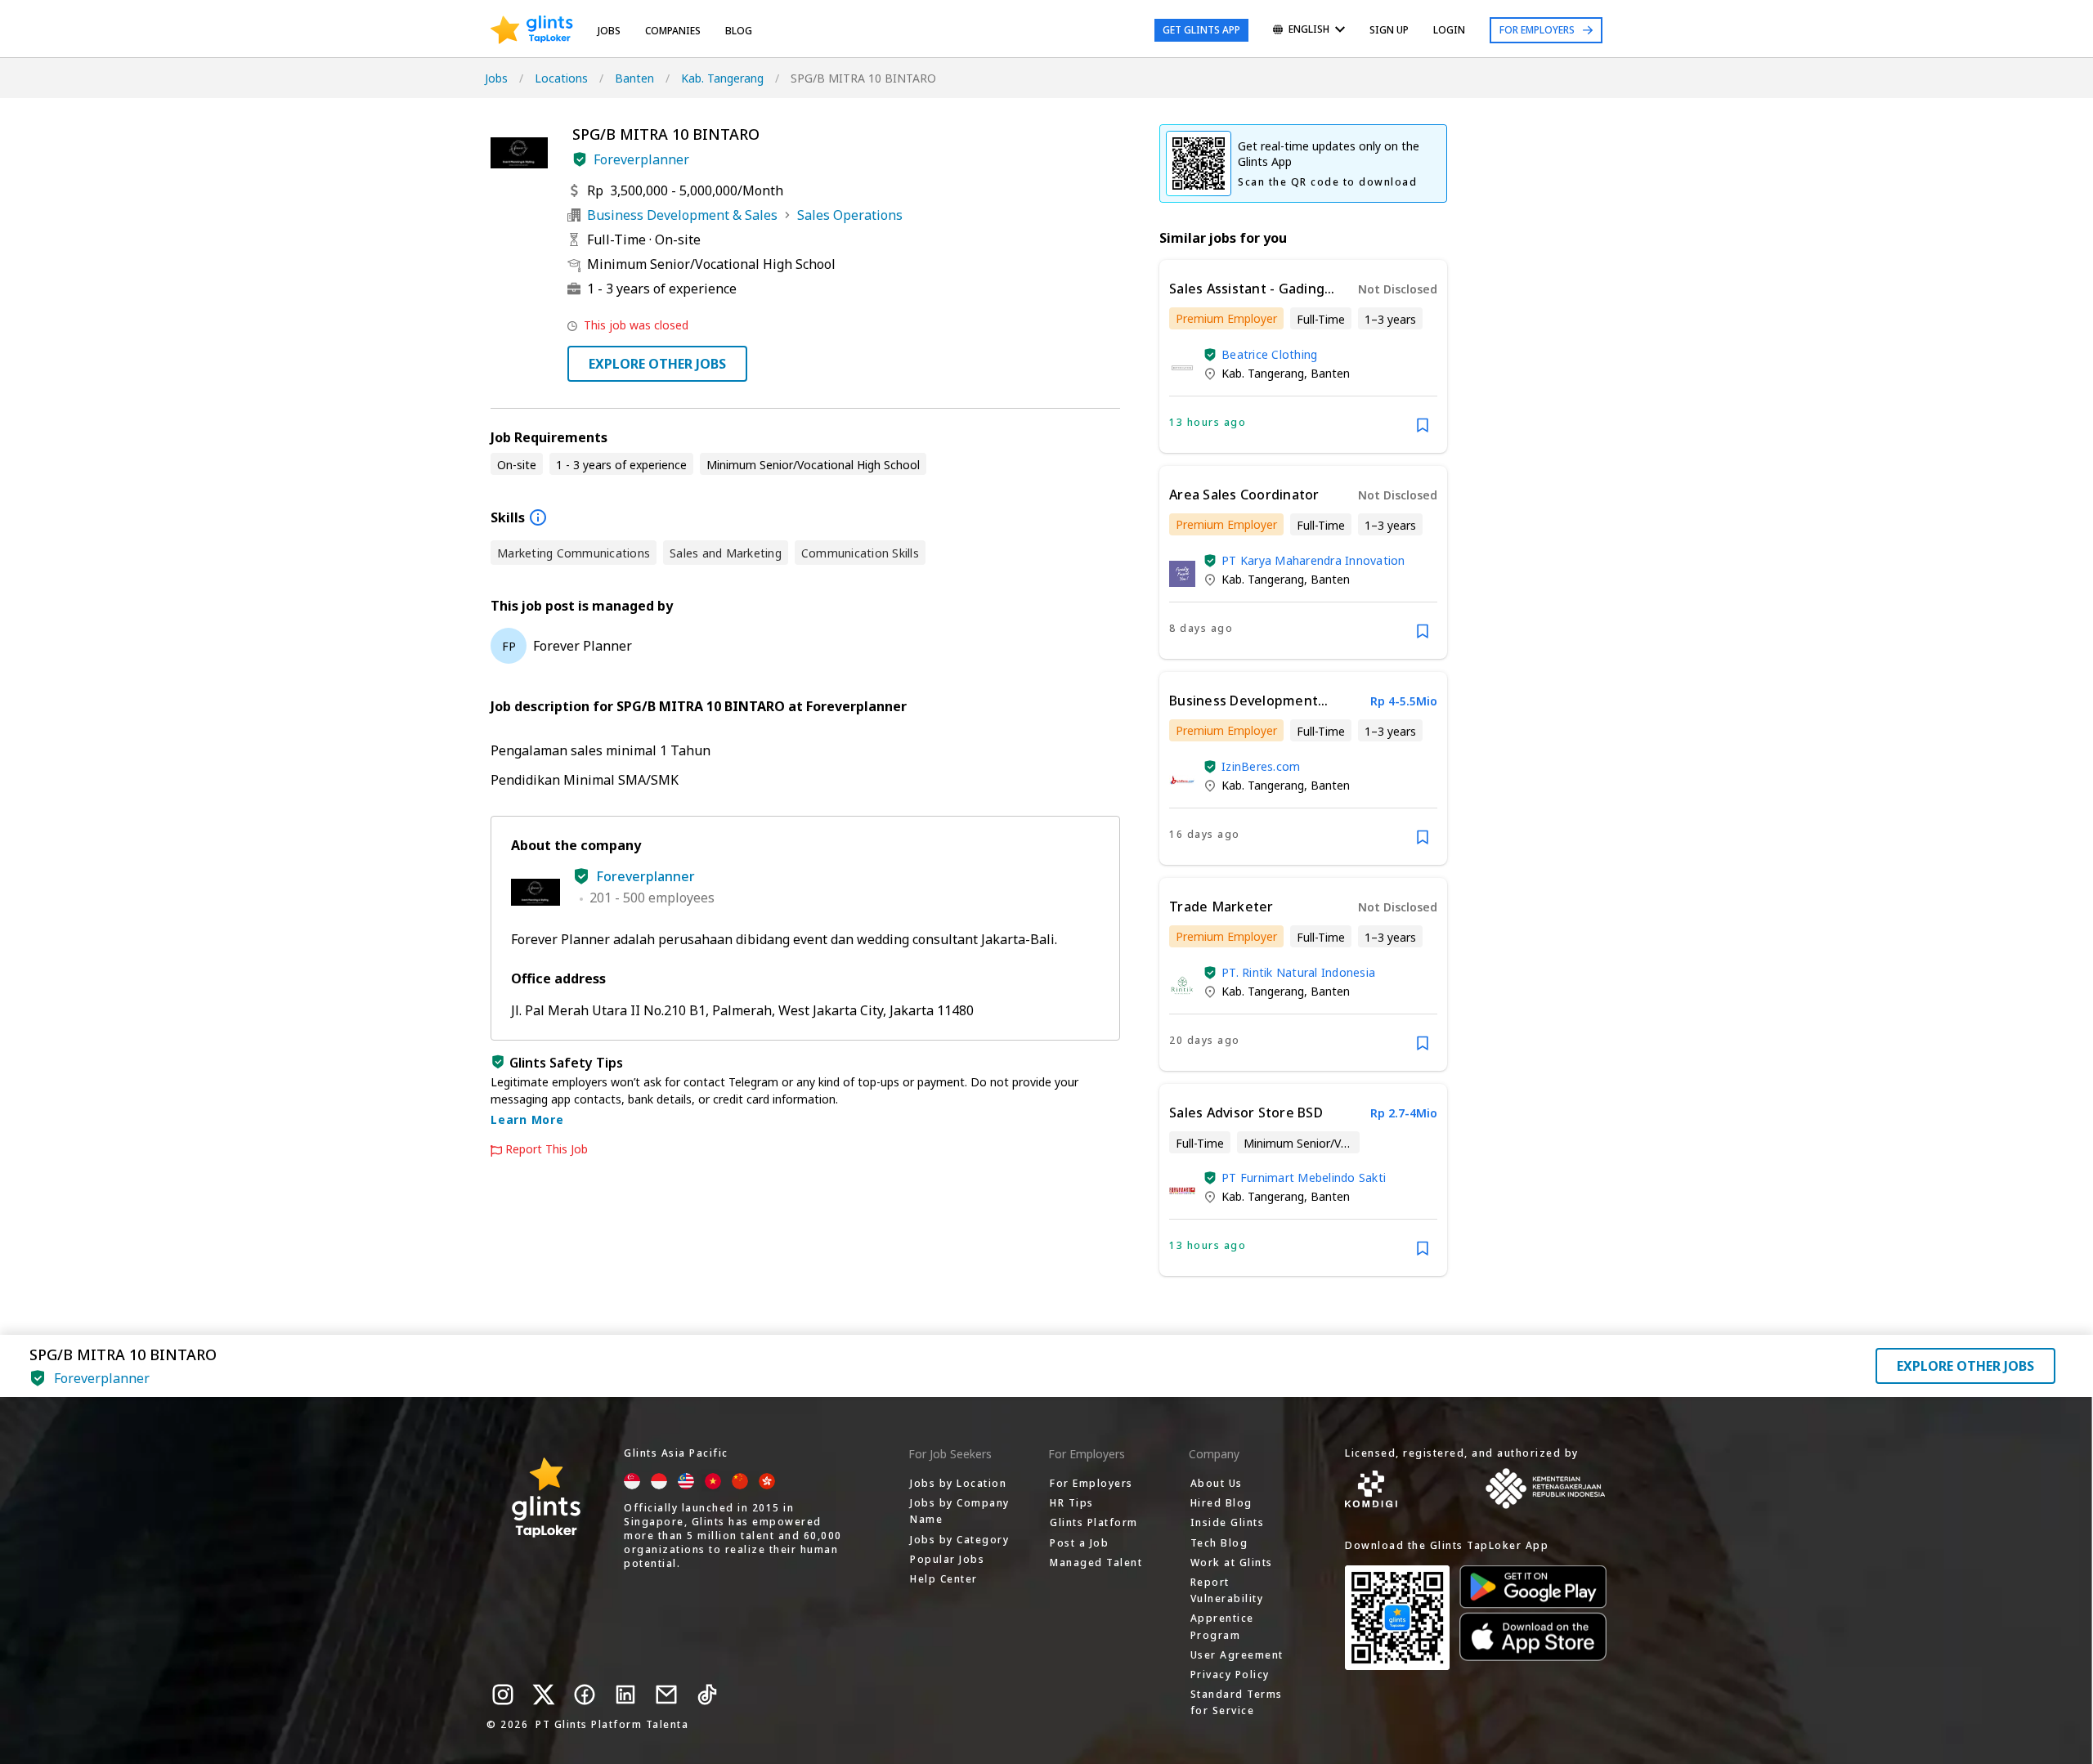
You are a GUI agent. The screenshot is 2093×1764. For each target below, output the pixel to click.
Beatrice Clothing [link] (1269, 354)
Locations (561, 78)
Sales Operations (850, 215)
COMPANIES (673, 31)
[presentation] (532, 30)
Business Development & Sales (682, 215)
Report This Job (547, 1149)
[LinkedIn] (625, 1695)
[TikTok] (707, 1695)
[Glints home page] (532, 30)
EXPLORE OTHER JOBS (657, 364)
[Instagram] (503, 1695)
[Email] (666, 1695)
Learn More (527, 1119)
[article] (1303, 356)
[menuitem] (1309, 31)
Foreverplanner (641, 159)
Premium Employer (1226, 318)
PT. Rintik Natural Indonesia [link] (1298, 972)
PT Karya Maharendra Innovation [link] (1313, 560)
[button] (580, 159)
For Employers (1537, 30)
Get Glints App (1201, 30)
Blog (739, 31)
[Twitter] (544, 1695)
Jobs (609, 31)
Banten (634, 78)
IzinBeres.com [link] (1261, 766)
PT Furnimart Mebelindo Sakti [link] (1304, 1177)
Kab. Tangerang (722, 78)
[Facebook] (585, 1695)
